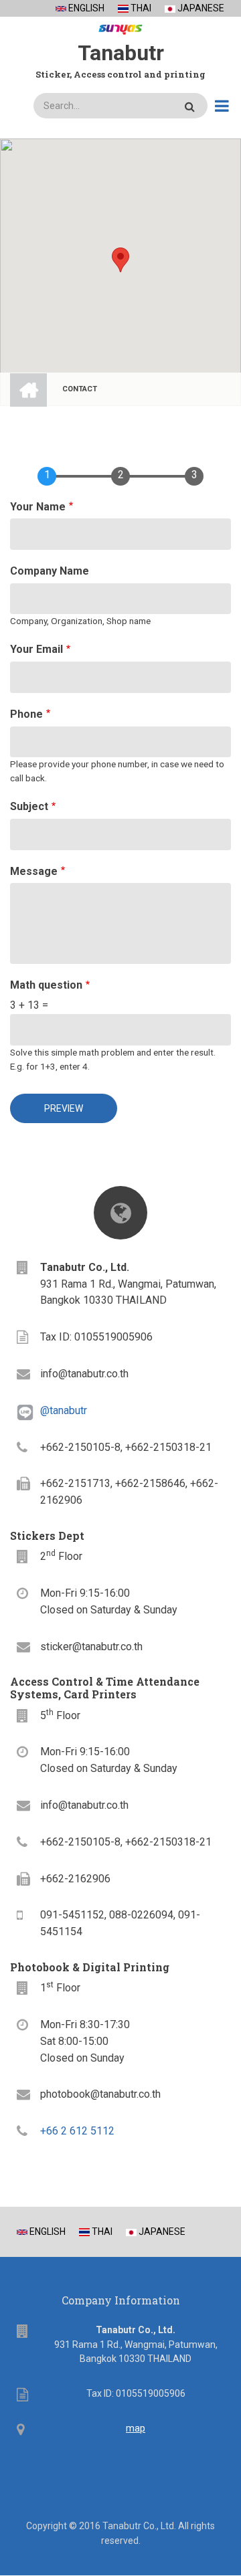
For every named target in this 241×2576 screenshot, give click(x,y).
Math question (46, 985)
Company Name (50, 571)
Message (34, 871)
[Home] (120, 27)
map (136, 2428)
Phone (26, 714)
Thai (140, 8)
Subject (29, 806)
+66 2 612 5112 (77, 2131)
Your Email (36, 649)
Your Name (38, 507)
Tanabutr (121, 53)
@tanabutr (64, 1410)
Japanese (200, 8)
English (85, 8)
